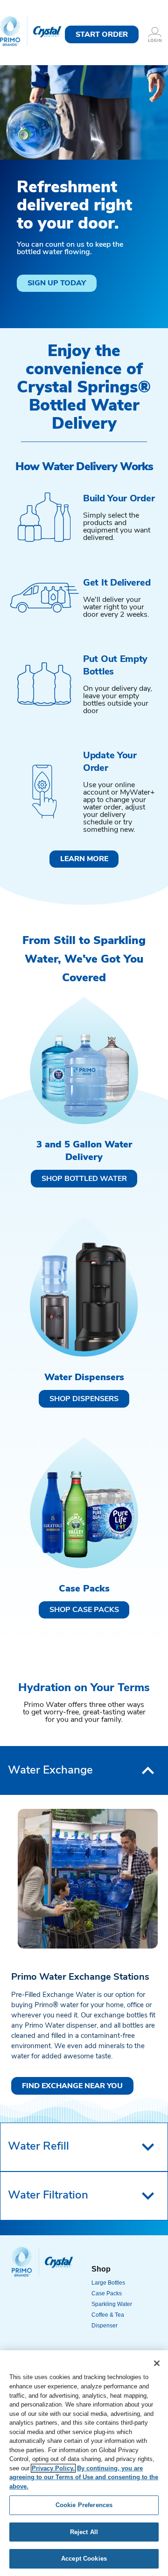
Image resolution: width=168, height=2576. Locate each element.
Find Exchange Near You (72, 2086)
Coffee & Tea (108, 2315)
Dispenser (105, 2326)
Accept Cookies (84, 2559)
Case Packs (107, 2293)
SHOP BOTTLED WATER (84, 1179)
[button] (84, 1770)
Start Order (102, 35)
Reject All (84, 2532)
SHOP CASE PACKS (84, 1610)
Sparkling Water (112, 2304)
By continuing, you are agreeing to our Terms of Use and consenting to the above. (84, 2477)
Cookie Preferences (84, 2505)
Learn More (84, 859)
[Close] (157, 2363)
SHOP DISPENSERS (84, 1399)
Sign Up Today (57, 283)
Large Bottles (108, 2283)
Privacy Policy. (53, 2468)
